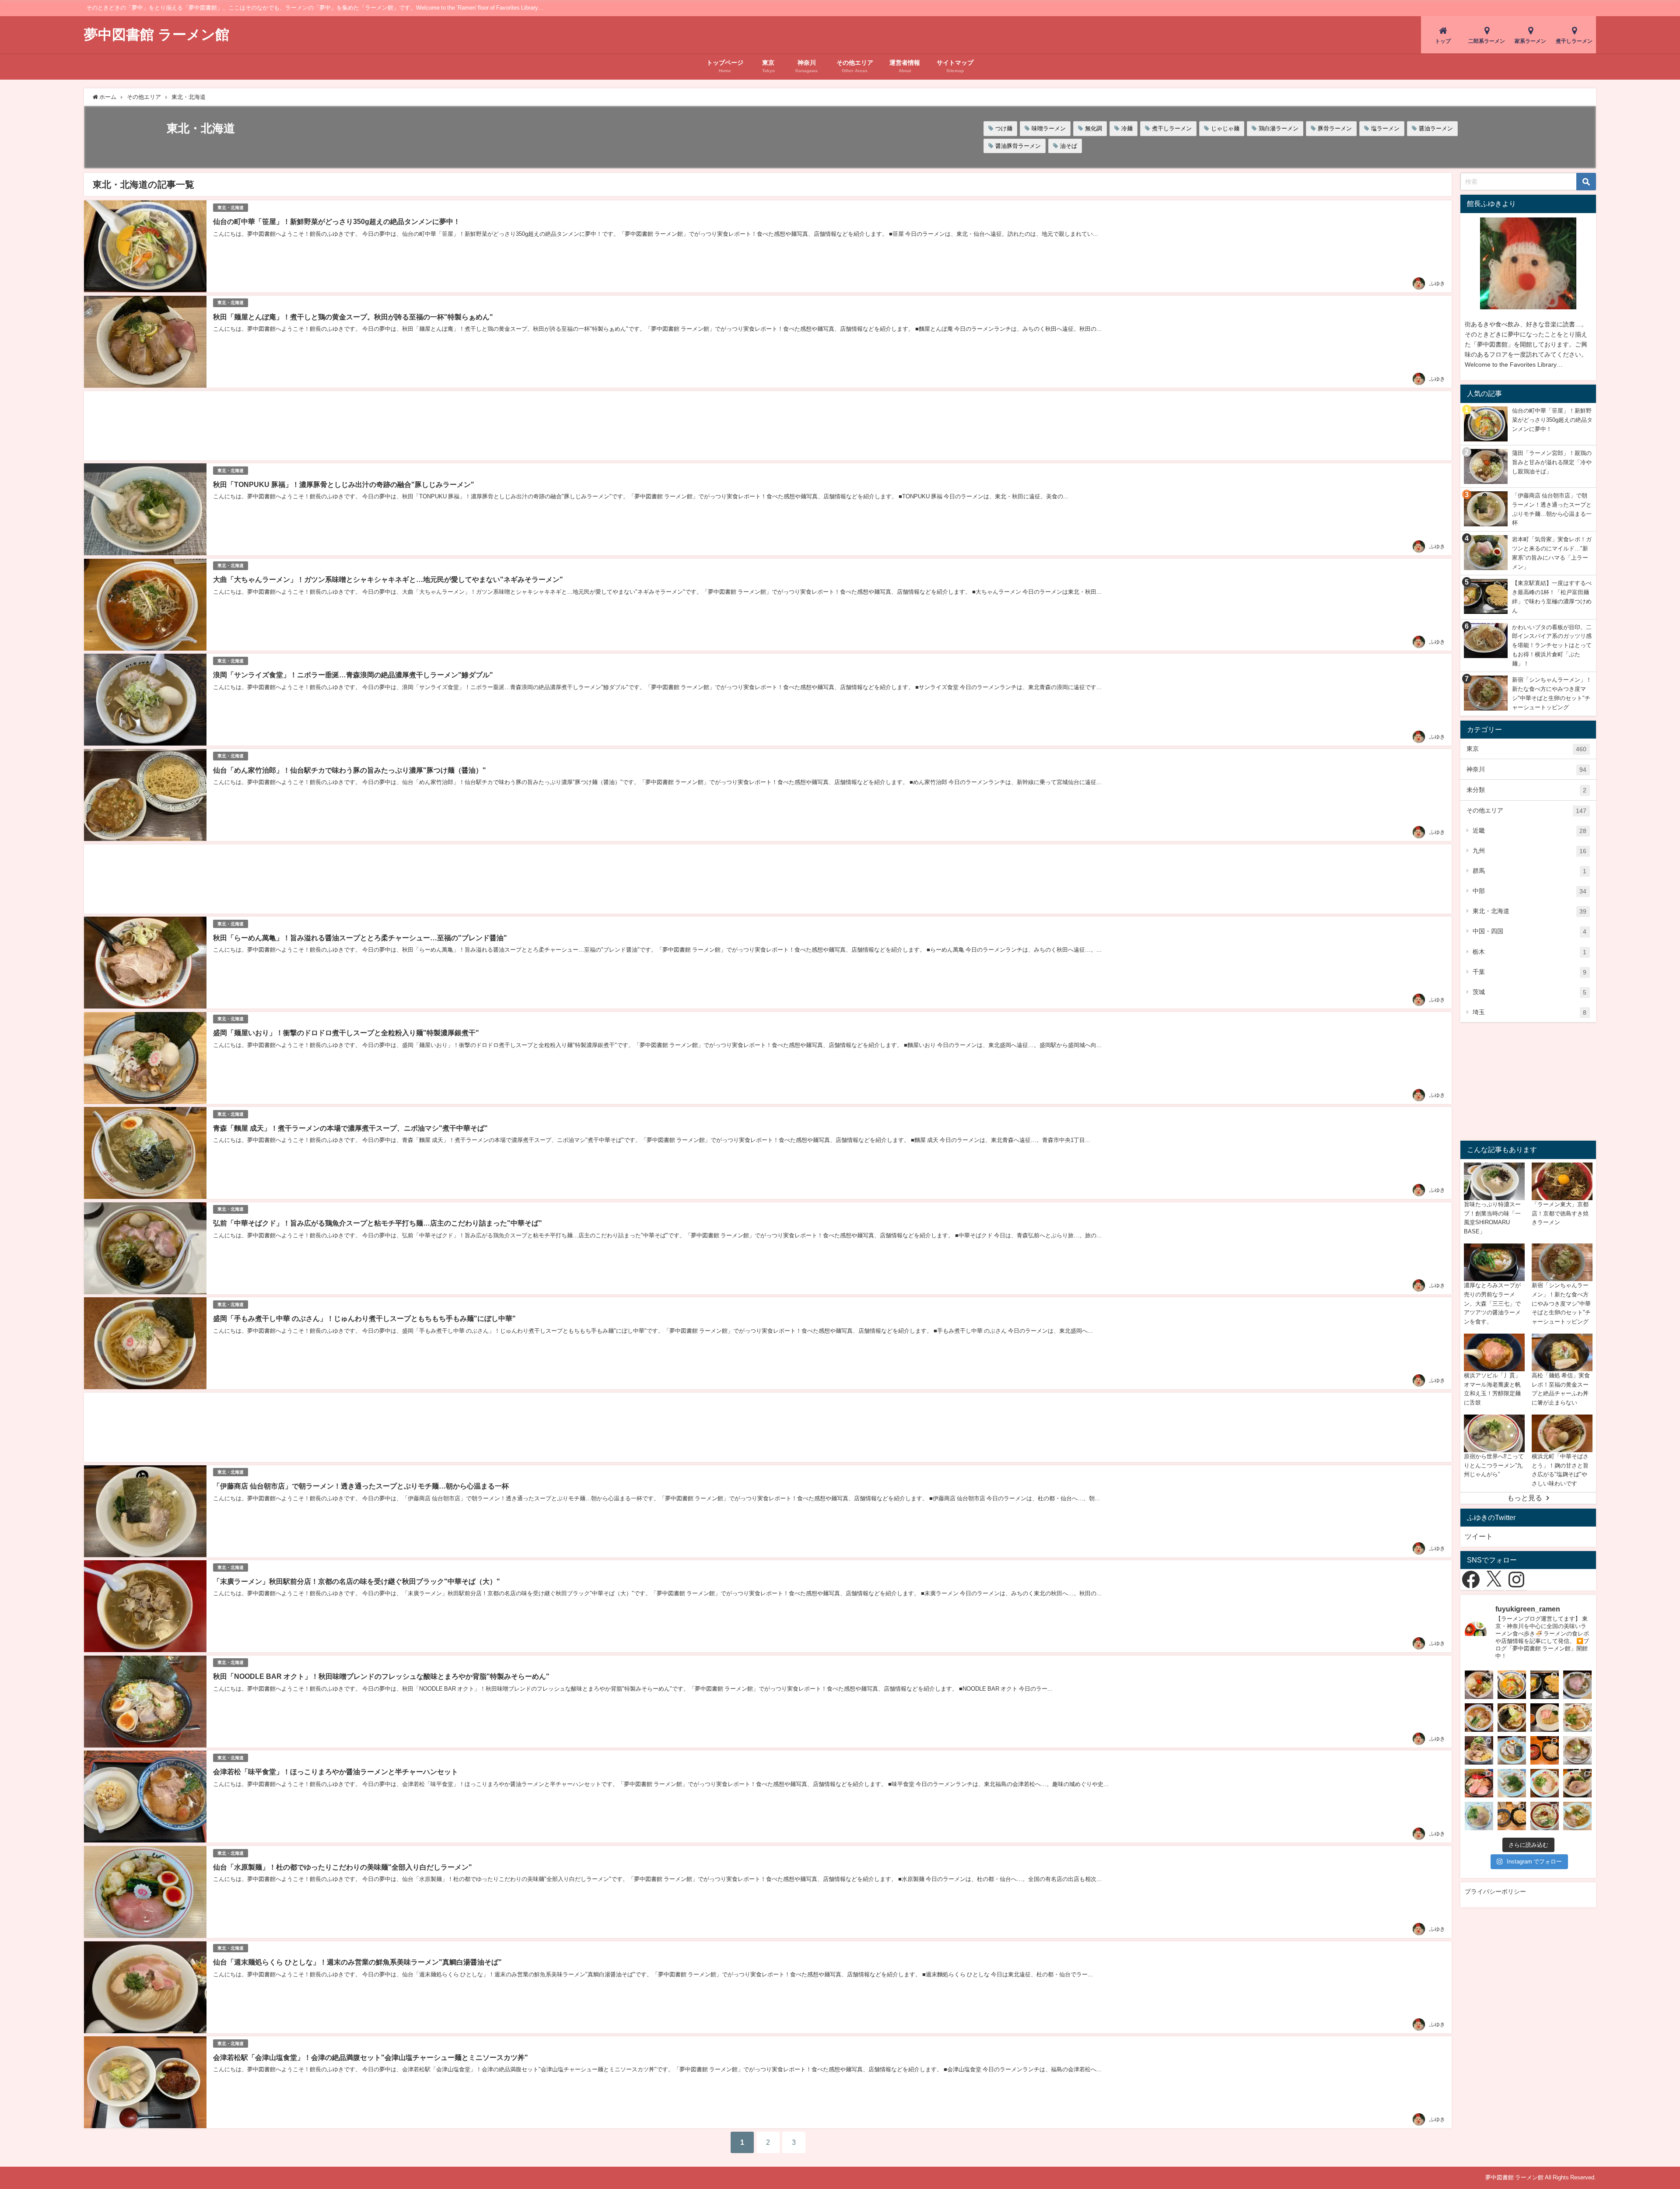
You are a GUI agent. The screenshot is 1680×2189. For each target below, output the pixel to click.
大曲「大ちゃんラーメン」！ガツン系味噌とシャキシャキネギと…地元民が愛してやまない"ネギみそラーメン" (388, 579)
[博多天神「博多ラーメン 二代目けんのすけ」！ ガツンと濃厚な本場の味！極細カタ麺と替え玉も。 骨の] (1577, 1783)
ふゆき (1437, 284)
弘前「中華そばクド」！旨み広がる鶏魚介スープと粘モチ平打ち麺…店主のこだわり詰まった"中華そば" (378, 1223)
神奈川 (1526, 769)
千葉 (1529, 972)
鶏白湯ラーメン (1279, 128)
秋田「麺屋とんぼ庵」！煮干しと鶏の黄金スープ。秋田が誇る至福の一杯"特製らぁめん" (353, 317)
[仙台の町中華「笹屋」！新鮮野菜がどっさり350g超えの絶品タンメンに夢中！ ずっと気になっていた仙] (1512, 1685)
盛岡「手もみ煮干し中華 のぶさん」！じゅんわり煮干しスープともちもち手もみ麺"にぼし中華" (364, 1318)
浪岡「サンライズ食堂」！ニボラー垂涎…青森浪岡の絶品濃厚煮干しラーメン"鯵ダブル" (353, 675)
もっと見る (1525, 1498)
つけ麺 (1004, 128)
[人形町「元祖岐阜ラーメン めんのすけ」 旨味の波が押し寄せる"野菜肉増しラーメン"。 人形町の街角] (1545, 1816)
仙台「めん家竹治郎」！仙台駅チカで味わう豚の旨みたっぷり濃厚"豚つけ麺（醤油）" (350, 770)
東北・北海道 (231, 208)
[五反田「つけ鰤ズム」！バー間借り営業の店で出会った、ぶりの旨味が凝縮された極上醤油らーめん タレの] (1479, 1783)
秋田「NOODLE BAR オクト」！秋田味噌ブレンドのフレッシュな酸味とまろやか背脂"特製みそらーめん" (381, 1676)
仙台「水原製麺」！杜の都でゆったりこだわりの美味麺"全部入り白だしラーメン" (343, 1867)
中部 (1529, 891)
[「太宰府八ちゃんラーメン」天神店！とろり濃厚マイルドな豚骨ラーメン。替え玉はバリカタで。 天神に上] (1545, 1783)
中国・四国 (1529, 931)
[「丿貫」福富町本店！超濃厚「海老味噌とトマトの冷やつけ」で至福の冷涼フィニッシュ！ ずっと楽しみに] (1545, 1718)
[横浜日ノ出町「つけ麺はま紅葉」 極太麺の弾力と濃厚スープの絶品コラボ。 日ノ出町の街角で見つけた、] (1512, 1816)
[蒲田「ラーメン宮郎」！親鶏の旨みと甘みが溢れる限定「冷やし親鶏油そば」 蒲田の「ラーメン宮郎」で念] (1479, 1685)
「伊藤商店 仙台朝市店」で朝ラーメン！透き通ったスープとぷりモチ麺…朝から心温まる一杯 (361, 1486)
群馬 (1529, 871)
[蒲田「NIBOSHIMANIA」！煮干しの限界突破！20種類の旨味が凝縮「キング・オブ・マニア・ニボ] (1577, 1685)
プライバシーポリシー (1495, 1891)
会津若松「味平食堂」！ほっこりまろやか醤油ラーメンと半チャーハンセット (336, 1772)
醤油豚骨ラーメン (1018, 146)
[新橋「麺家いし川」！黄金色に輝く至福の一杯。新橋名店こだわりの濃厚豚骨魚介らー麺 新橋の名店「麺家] (1512, 1750)
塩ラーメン (1385, 128)
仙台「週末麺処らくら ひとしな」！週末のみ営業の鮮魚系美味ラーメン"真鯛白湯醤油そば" (357, 1962)
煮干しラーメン (1172, 128)
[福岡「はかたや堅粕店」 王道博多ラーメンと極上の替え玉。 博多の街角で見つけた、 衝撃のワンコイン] (1479, 1816)
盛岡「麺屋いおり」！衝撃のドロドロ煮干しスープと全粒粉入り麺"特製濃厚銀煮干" (346, 1033)
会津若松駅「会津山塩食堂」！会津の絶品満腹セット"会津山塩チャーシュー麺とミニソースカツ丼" (371, 2057)
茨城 (1529, 992)
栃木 (1529, 952)
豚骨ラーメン (1335, 128)
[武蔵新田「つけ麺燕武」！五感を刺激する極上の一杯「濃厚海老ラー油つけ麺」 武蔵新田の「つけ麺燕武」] (1545, 1750)
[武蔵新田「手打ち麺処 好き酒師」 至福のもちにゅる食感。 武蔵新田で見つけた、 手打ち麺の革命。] (1577, 1816)
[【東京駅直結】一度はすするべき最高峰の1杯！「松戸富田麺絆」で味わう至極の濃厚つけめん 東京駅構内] (1545, 1685)
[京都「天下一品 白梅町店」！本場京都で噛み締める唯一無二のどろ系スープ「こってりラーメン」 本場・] (1577, 1718)
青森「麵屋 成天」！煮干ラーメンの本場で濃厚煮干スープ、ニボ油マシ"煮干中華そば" (350, 1128)
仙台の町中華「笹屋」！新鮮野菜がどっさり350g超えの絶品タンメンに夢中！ (337, 221)
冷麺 (1127, 128)
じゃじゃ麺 (1225, 128)
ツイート (1479, 1536)
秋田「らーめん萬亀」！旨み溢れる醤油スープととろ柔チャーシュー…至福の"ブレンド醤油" (360, 938)
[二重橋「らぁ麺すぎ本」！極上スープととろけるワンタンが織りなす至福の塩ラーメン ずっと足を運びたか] (1479, 1718)
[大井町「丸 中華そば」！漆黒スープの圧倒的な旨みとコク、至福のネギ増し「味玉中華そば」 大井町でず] (1512, 1718)
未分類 (1526, 790)
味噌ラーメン (1049, 128)
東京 (1526, 749)
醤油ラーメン (1436, 128)
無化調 (1094, 128)
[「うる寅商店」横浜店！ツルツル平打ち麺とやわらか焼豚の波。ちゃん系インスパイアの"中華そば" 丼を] (1577, 1750)
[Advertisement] (346, 426)
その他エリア (1526, 811)
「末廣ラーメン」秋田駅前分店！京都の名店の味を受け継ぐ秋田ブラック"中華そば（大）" (357, 1581)
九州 (1529, 851)
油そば (1069, 146)
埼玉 (1529, 1012)
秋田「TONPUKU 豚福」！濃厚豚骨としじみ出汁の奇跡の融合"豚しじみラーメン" (344, 484)
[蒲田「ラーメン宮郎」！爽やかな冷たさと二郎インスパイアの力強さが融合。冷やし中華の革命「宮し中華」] (1479, 1750)
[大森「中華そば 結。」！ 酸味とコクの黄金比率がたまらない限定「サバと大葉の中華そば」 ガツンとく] (1512, 1783)
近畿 (1529, 831)
